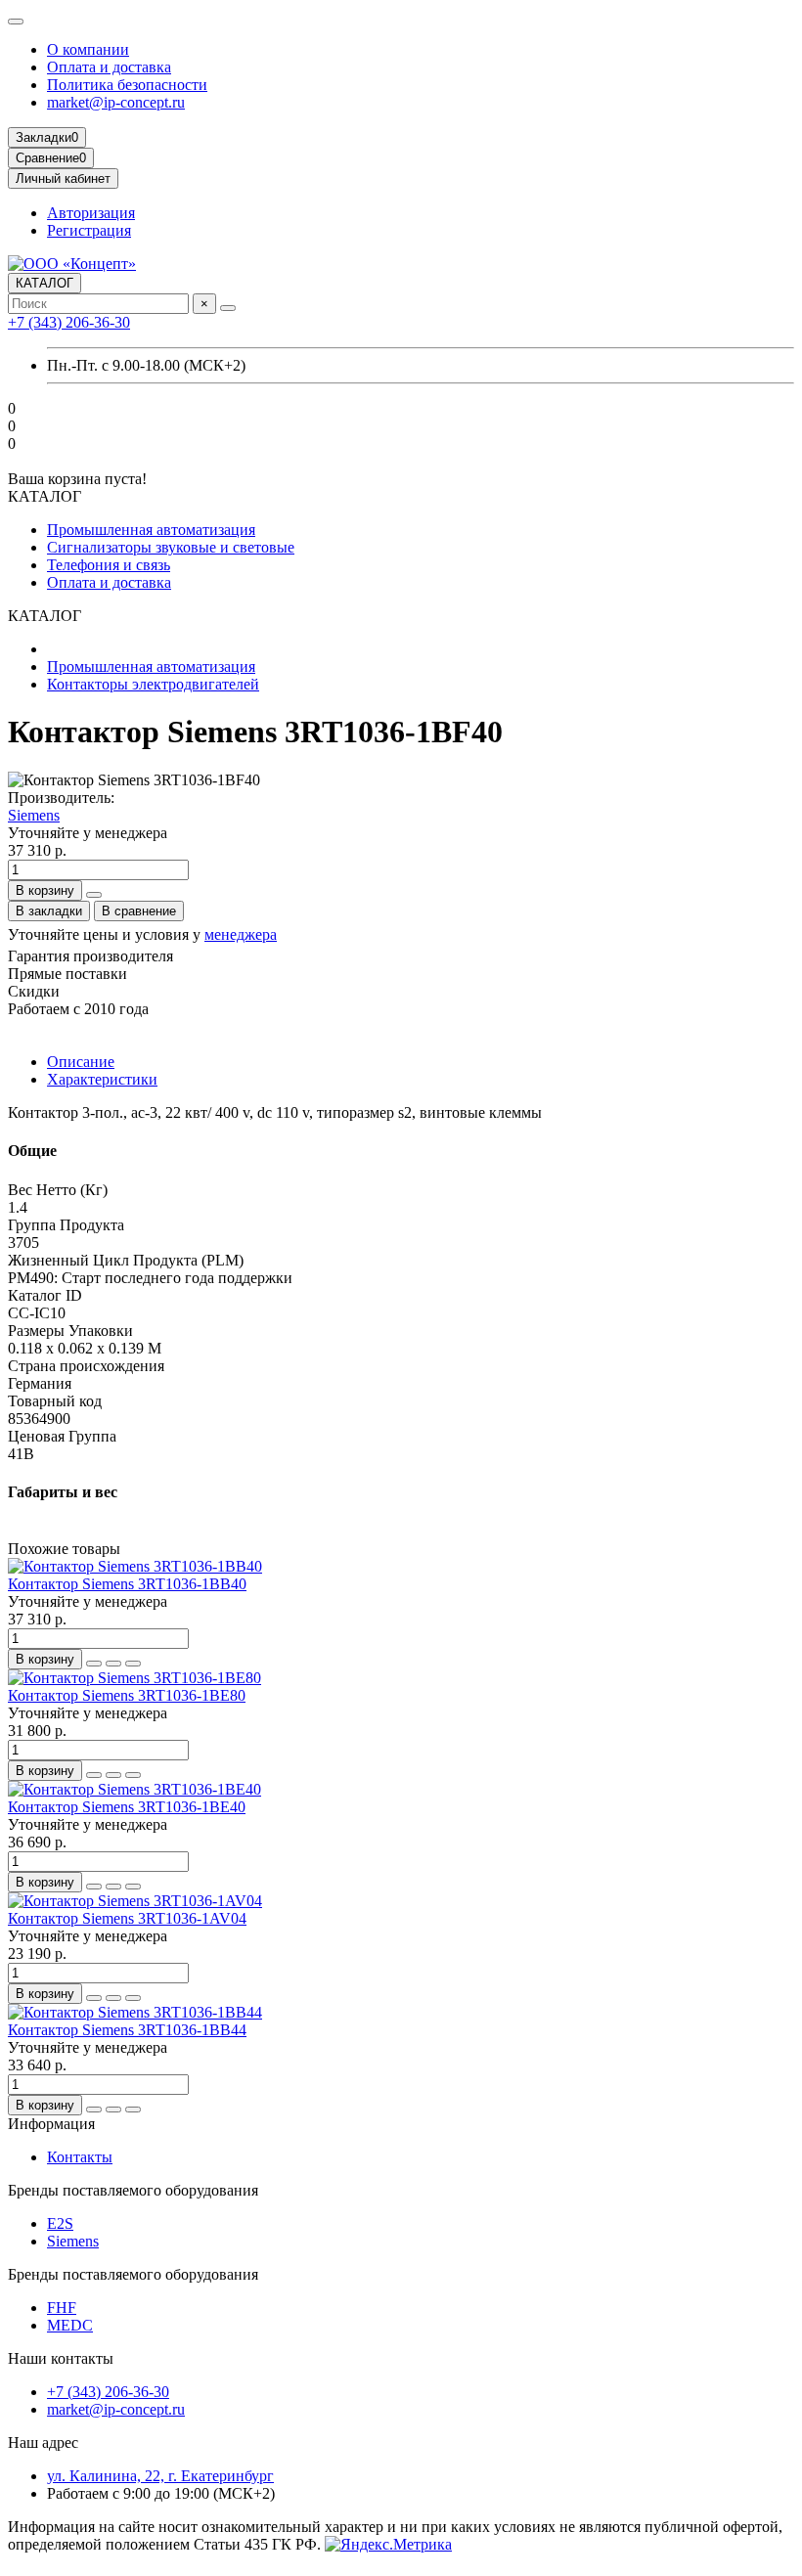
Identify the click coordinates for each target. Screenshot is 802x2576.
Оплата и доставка (109, 67)
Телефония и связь (109, 565)
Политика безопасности (127, 85)
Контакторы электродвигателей (153, 684)
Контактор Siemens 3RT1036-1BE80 (127, 1695)
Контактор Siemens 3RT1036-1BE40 (127, 1807)
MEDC (70, 2325)
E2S (60, 2223)
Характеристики (102, 1079)
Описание (81, 1062)
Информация (51, 2124)
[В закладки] (113, 1664)
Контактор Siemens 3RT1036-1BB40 (127, 1584)
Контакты (80, 2157)
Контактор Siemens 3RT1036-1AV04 (127, 1918)
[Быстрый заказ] (94, 895)
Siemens (34, 815)
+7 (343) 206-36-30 (69, 322)
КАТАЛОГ (45, 283)
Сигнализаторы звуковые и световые (171, 547)
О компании (88, 49)
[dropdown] (16, 22)
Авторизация (91, 213)
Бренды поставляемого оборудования (133, 2190)
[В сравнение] (133, 1664)
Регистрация (89, 230)
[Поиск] (228, 308)
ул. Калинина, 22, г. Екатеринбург (160, 2476)
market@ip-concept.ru (116, 102)
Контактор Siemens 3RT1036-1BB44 (127, 2030)
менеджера (241, 934)
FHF (62, 2308)
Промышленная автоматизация (151, 530)
